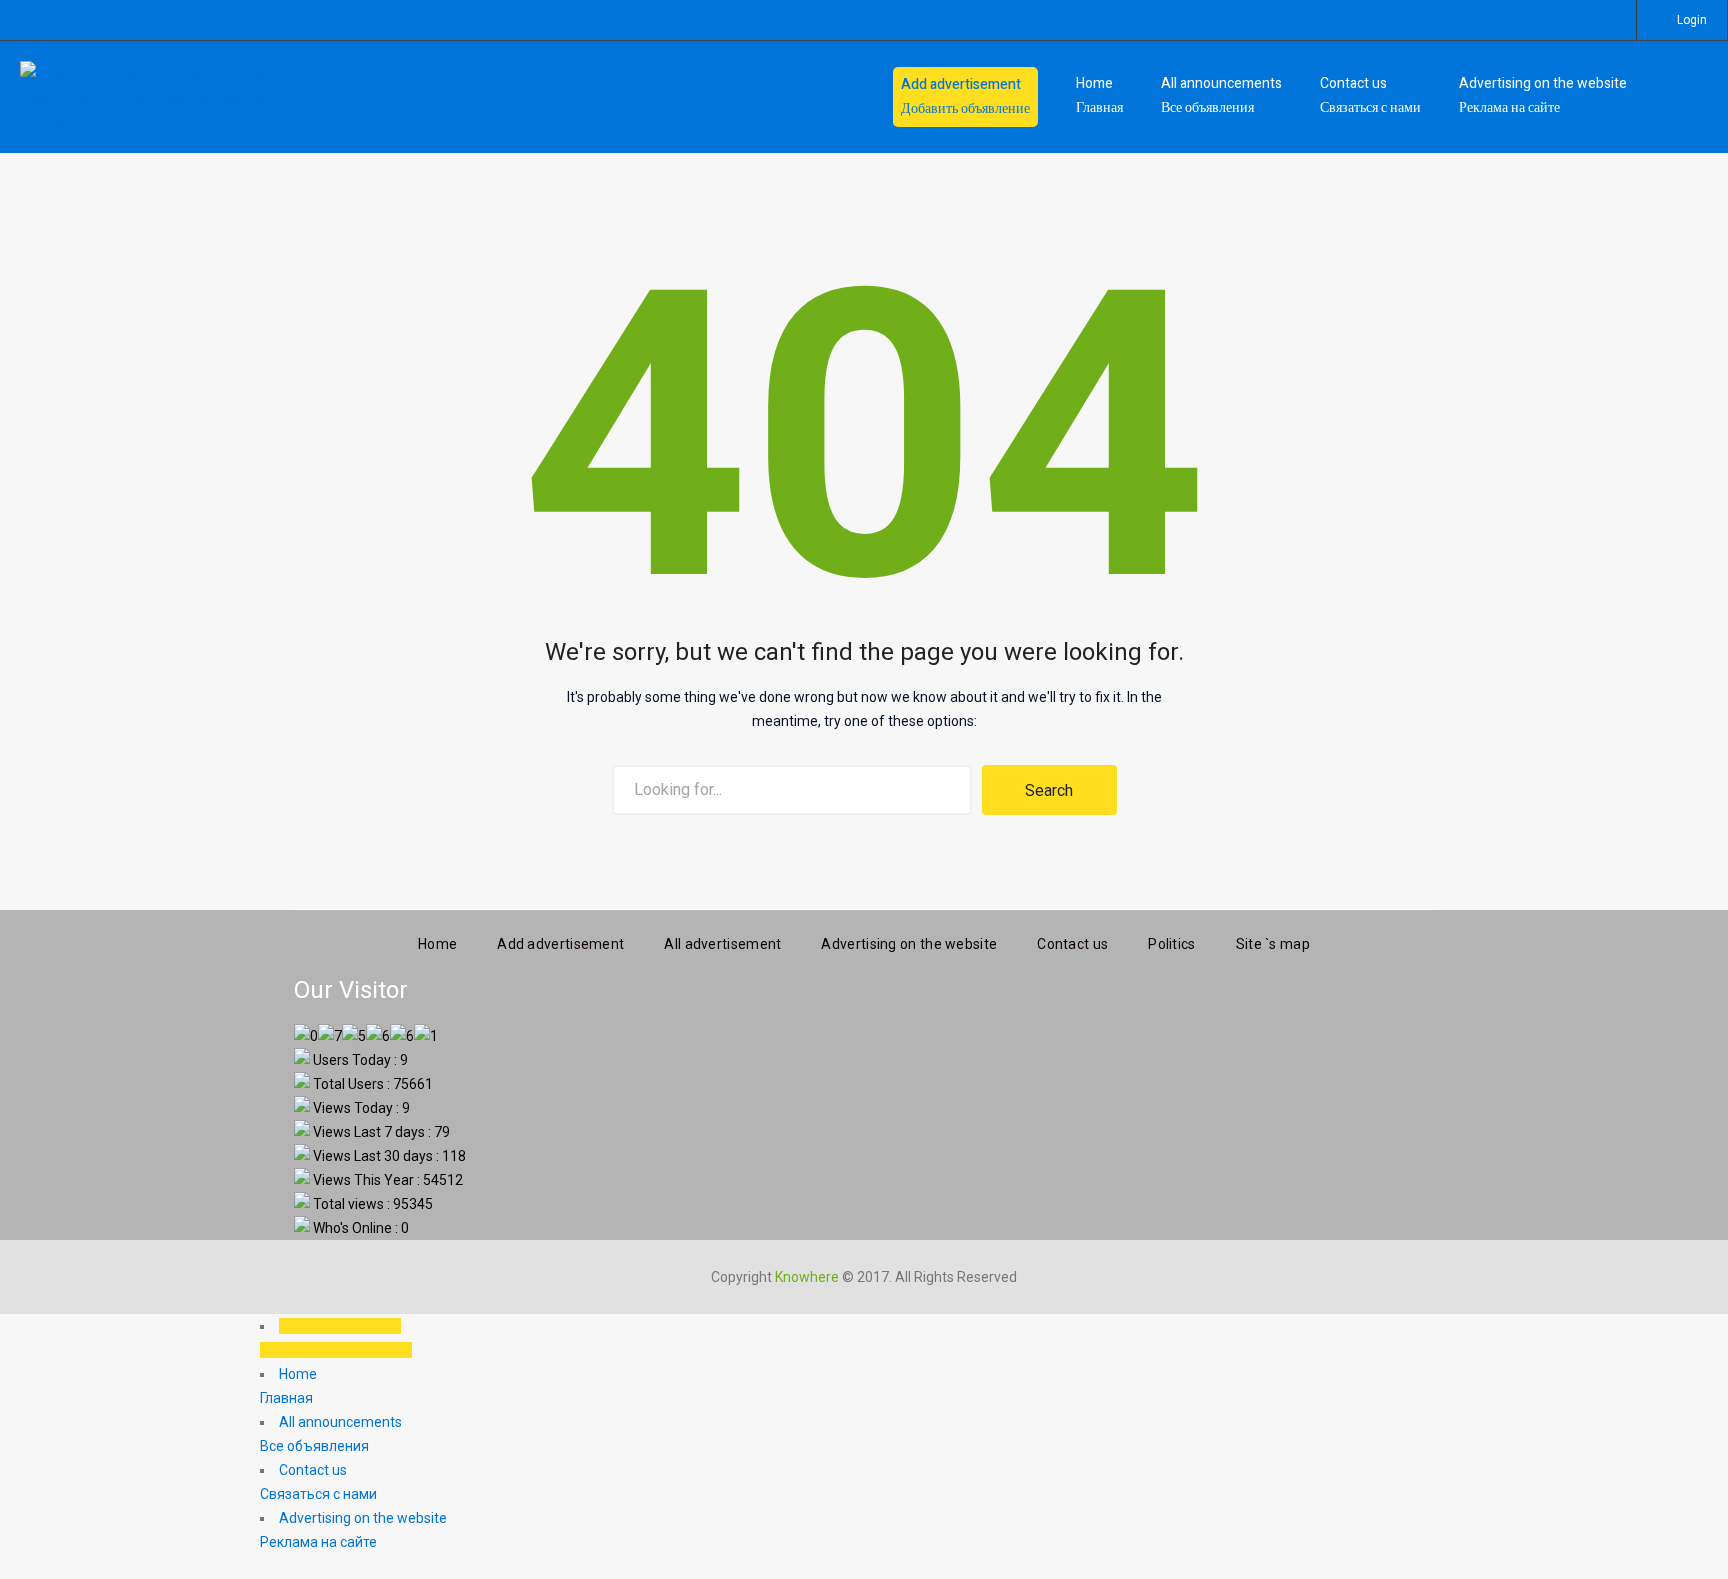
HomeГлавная (1099, 95)
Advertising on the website (909, 944)
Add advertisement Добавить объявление (965, 96)
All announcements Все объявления (1221, 95)
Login (1692, 20)
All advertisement (722, 944)
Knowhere (807, 1277)
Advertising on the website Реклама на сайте (1543, 95)
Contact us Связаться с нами (1370, 95)
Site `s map (1273, 944)
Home (437, 944)
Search (1049, 790)
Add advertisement (560, 944)
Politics (1171, 944)
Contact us (1072, 944)
